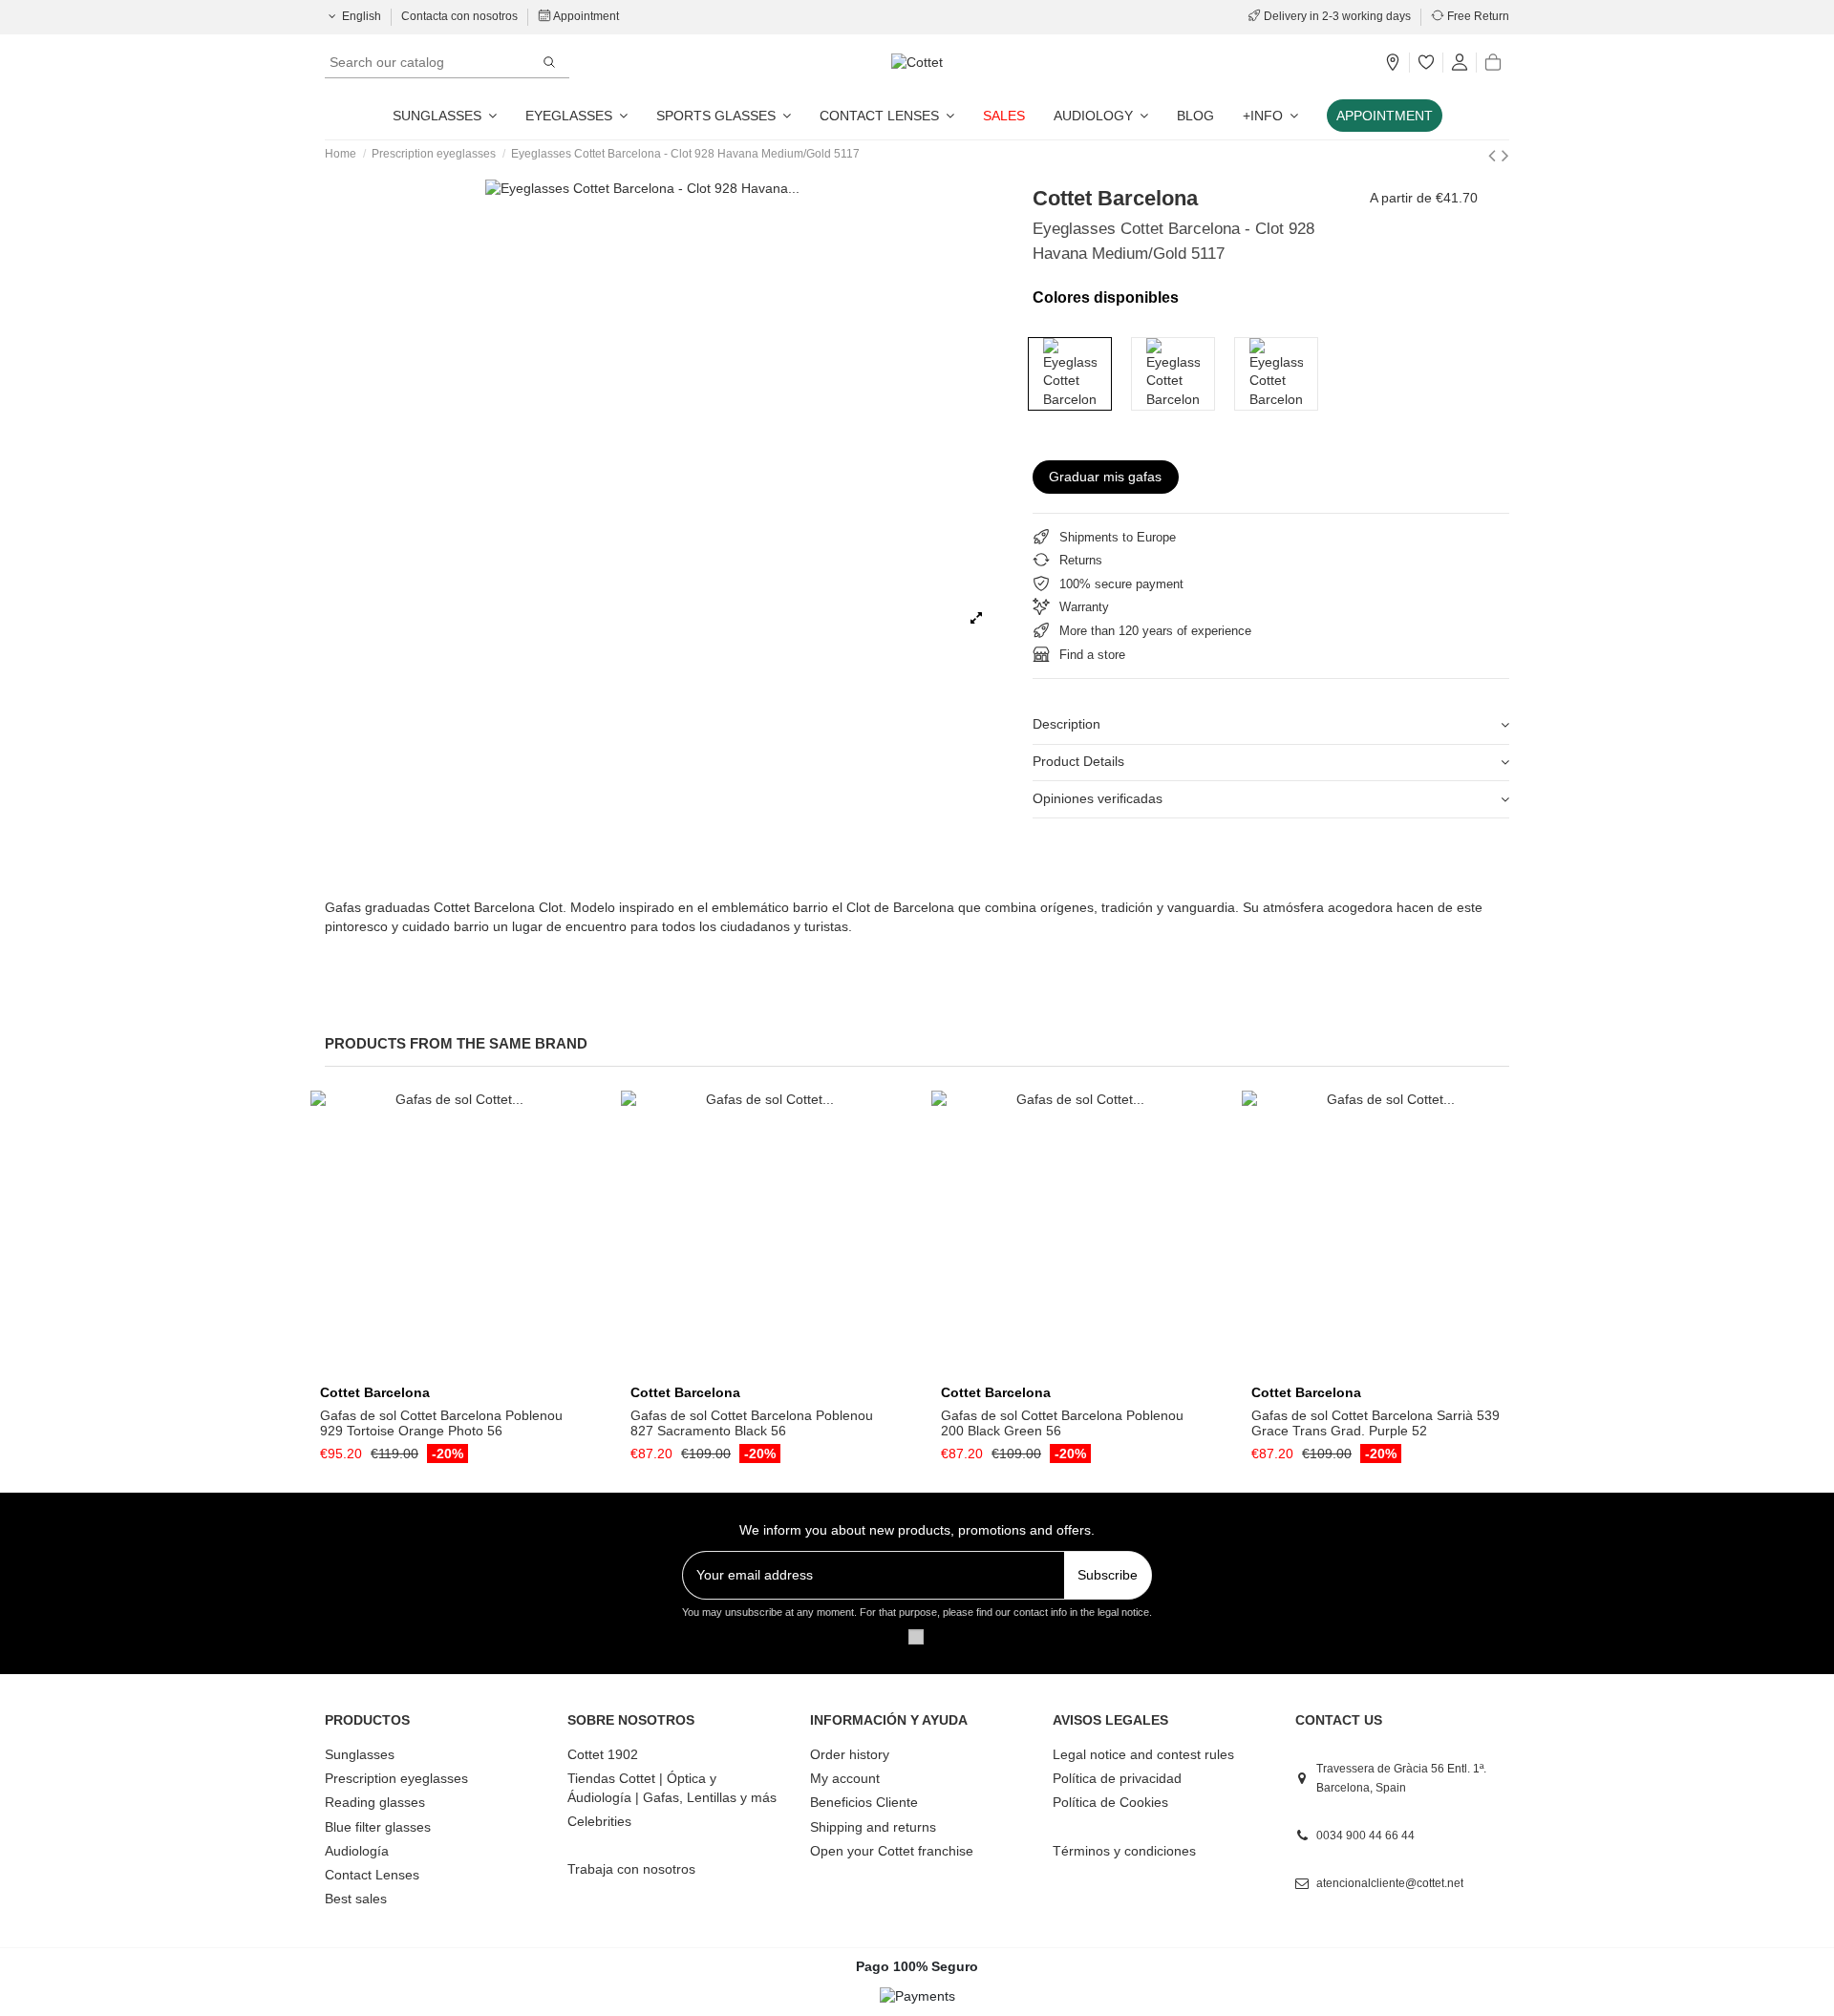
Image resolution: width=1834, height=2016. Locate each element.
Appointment (585, 16)
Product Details (1078, 761)
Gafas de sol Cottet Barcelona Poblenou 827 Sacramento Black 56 (752, 1423)
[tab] (1271, 726)
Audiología (357, 1851)
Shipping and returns (873, 1827)
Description (1066, 724)
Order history (850, 1754)
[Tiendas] (1393, 63)
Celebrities (599, 1821)
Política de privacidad (1117, 1778)
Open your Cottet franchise (892, 1851)
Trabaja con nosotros (631, 1869)
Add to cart (460, 1369)
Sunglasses (360, 1754)
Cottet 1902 (603, 1754)
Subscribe (1108, 1575)
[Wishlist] (1426, 63)
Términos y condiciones (1124, 1851)
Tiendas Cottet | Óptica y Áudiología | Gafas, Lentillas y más (672, 1788)
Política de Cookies (1110, 1802)
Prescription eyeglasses (396, 1778)
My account (845, 1778)
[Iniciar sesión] (1460, 63)
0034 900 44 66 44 (1365, 1836)
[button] (1270, 116)
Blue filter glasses (378, 1827)
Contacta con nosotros (461, 16)
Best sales (356, 1899)
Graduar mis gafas (1105, 477)
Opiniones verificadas (1098, 798)
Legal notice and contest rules (1143, 1754)
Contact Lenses (372, 1875)
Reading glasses (375, 1802)
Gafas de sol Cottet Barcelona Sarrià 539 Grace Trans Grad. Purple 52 (1375, 1423)
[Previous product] (1495, 155)
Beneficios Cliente (864, 1802)
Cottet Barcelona (1115, 198)
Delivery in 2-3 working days (1337, 16)
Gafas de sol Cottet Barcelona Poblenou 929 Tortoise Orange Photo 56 (441, 1423)
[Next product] (1505, 155)
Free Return (1477, 16)
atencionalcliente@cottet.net (1390, 1883)
